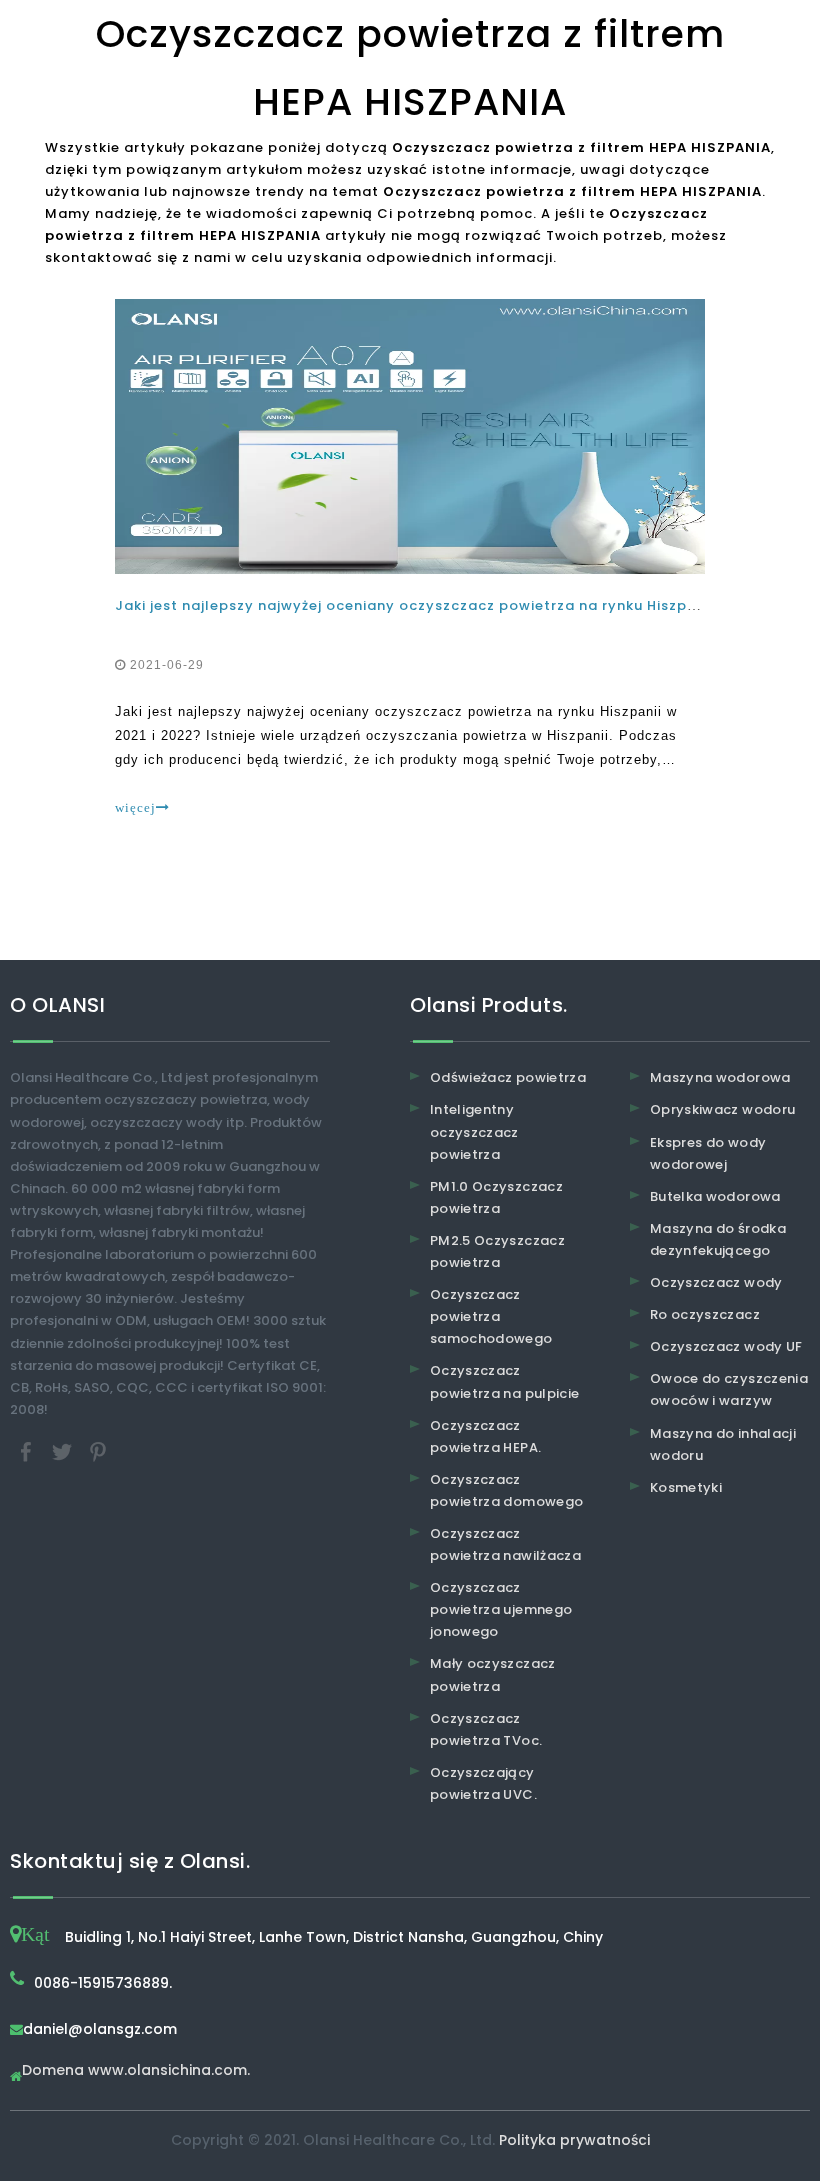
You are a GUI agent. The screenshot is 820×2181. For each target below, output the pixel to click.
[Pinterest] (98, 1450)
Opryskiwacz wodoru (722, 1109)
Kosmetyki (686, 1487)
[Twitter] (64, 1450)
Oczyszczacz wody (716, 1282)
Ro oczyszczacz (705, 1314)
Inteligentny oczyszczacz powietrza (474, 1131)
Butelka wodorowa (715, 1196)
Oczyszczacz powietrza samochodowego (491, 1316)
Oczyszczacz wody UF (726, 1346)
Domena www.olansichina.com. (136, 2071)
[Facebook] (28, 1450)
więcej (135, 807)
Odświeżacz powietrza (508, 1077)
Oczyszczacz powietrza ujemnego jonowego (501, 1609)
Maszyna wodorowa (720, 1077)
